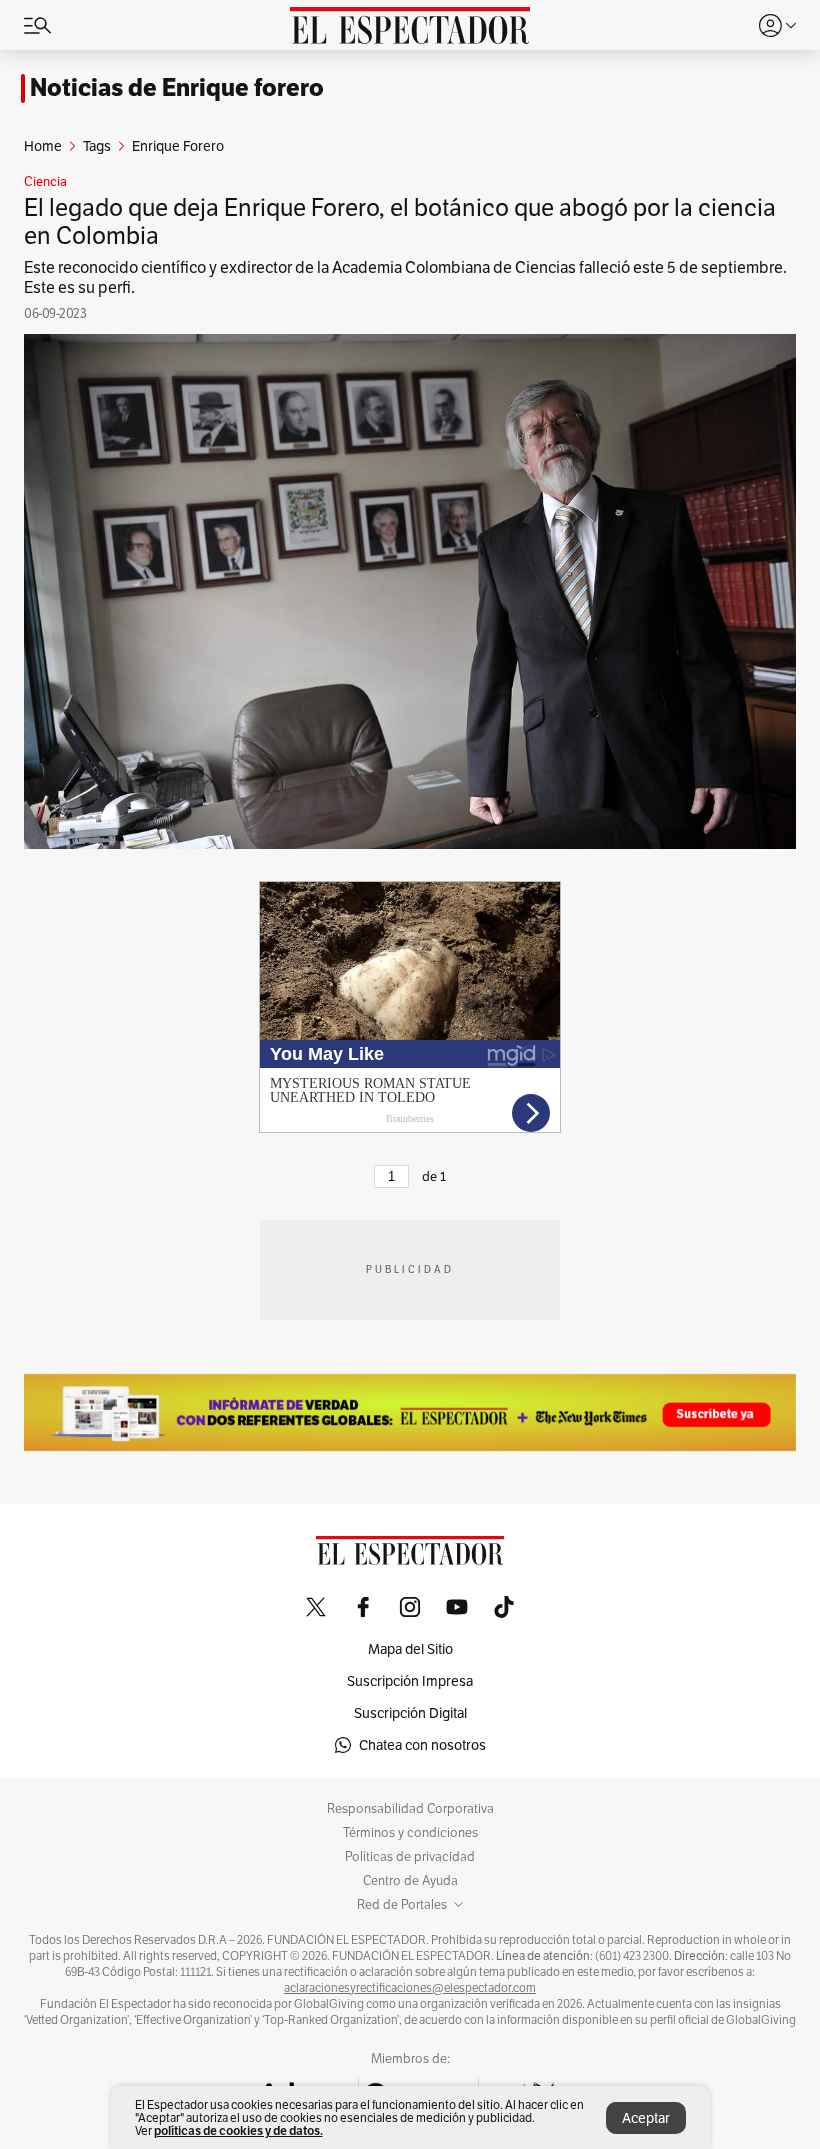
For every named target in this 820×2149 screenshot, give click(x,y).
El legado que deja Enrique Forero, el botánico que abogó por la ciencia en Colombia (400, 221)
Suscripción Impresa (410, 1681)
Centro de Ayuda (410, 1881)
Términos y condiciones (410, 1833)
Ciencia (45, 182)
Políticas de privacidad (410, 1857)
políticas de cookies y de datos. (238, 2130)
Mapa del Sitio (410, 1649)
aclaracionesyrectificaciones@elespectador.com (410, 1988)
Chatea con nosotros (422, 1745)
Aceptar (646, 2118)
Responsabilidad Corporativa (410, 1809)
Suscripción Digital (410, 1713)
